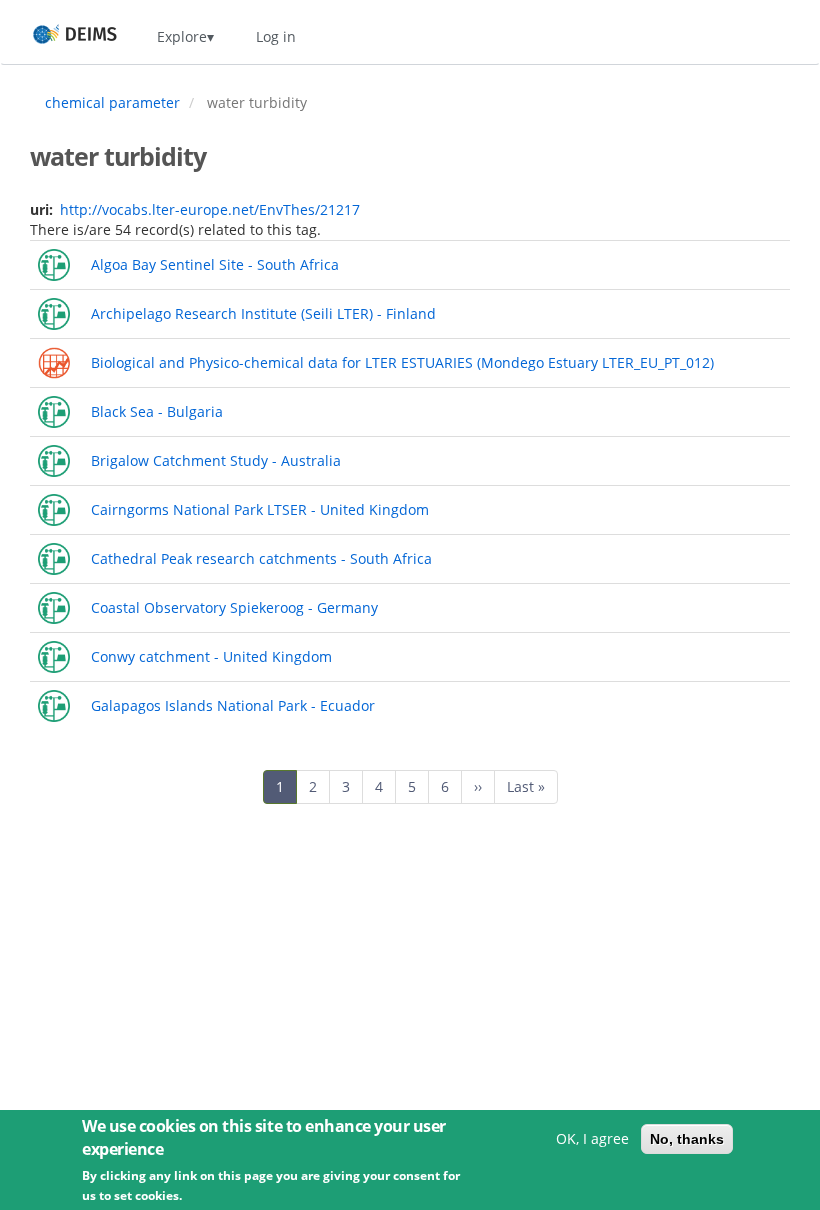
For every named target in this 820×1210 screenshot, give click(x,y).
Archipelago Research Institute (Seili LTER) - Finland (263, 313)
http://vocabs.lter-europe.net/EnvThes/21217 (210, 209)
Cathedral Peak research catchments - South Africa (261, 558)
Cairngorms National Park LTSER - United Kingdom (260, 509)
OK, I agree (592, 1138)
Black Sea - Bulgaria (157, 411)
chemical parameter (112, 102)
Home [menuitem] (56, 36)
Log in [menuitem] (276, 36)
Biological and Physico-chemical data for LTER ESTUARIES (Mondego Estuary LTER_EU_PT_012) (402, 362)
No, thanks (687, 1139)
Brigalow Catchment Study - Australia (216, 460)
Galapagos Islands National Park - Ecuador (233, 705)
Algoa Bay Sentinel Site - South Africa (215, 264)
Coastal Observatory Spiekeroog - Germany (234, 607)
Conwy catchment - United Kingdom (211, 656)
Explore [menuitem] (182, 36)
